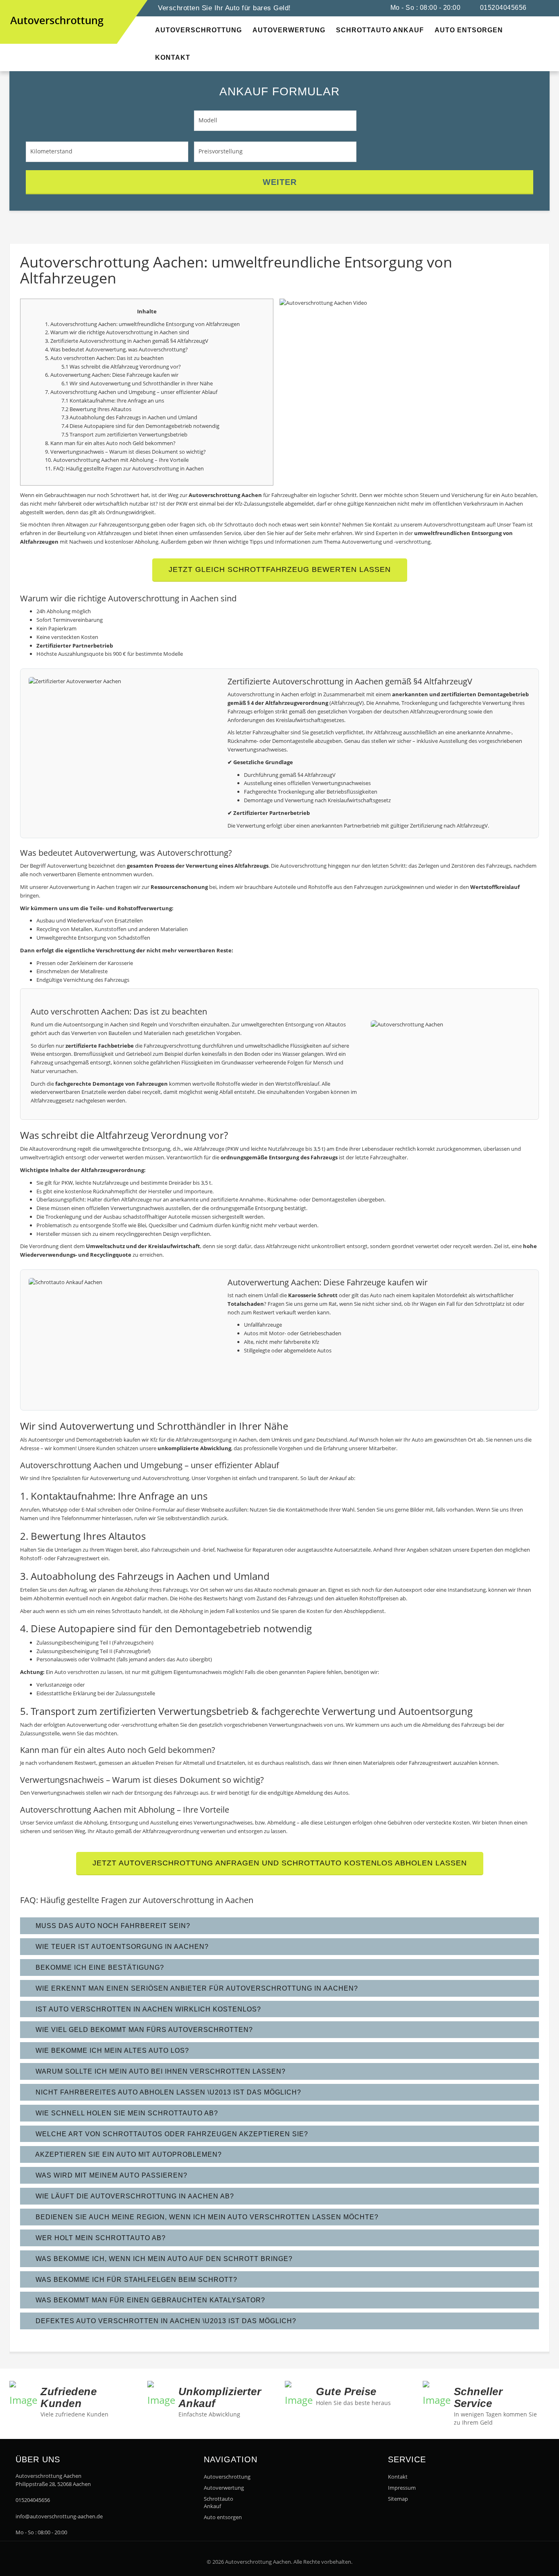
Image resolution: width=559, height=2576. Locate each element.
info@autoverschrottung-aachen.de (59, 2516)
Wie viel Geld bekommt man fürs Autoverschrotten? (143, 2030)
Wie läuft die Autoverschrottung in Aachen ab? (134, 2196)
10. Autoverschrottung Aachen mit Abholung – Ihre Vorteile (117, 460)
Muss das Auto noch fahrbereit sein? (112, 1926)
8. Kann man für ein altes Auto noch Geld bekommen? (110, 443)
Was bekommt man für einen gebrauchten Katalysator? (149, 2300)
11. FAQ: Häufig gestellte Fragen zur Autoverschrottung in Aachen (124, 468)
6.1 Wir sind (76, 383)
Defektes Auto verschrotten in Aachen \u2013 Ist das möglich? (165, 2321)
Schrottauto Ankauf (219, 2502)
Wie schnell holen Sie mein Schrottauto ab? (126, 2113)
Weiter (280, 182)
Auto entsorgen (223, 2517)
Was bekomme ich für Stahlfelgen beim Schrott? (135, 2280)
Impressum (402, 2488)
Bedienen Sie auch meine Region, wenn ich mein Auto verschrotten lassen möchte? (206, 2217)
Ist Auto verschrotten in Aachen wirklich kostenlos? (147, 2009)
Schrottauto (126, 1611)
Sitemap (398, 2499)
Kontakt (398, 2477)
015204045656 (502, 8)
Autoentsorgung (83, 1024)
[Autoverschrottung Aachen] (18, 8)
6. (48, 375)
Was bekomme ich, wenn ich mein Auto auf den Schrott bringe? (163, 2259)
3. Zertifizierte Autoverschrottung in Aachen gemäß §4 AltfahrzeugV (127, 341)
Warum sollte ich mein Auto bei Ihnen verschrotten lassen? (160, 2071)
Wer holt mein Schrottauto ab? (100, 2238)
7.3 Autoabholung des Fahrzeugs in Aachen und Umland (129, 417)
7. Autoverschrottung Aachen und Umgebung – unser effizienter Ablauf (131, 392)
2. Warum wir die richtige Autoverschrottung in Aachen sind (117, 332)
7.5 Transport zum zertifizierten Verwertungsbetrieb (124, 434)
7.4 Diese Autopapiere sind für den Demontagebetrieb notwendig (140, 426)
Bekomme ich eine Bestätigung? (99, 1967)
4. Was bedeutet (65, 349)
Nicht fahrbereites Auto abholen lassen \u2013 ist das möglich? (167, 2092)
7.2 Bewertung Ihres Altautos (96, 409)
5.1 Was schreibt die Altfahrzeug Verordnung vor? (121, 367)
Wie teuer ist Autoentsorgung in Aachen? (121, 1947)
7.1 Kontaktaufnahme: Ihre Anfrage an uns (113, 400)
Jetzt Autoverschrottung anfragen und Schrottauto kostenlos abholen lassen (280, 1863)
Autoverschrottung (227, 2477)
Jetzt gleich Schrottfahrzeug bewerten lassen (280, 569)
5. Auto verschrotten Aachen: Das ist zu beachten (104, 358)
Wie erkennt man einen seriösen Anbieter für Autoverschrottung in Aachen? (196, 1988)
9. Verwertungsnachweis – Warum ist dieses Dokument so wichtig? (125, 452)
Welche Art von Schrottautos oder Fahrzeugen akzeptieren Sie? (171, 2134)
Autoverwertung (106, 349)
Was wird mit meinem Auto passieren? (110, 2175)
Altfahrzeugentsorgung (204, 1440)
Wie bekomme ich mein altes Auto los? (111, 2051)
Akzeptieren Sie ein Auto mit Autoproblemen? (128, 2154)
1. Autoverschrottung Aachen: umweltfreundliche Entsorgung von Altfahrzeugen (142, 324)
